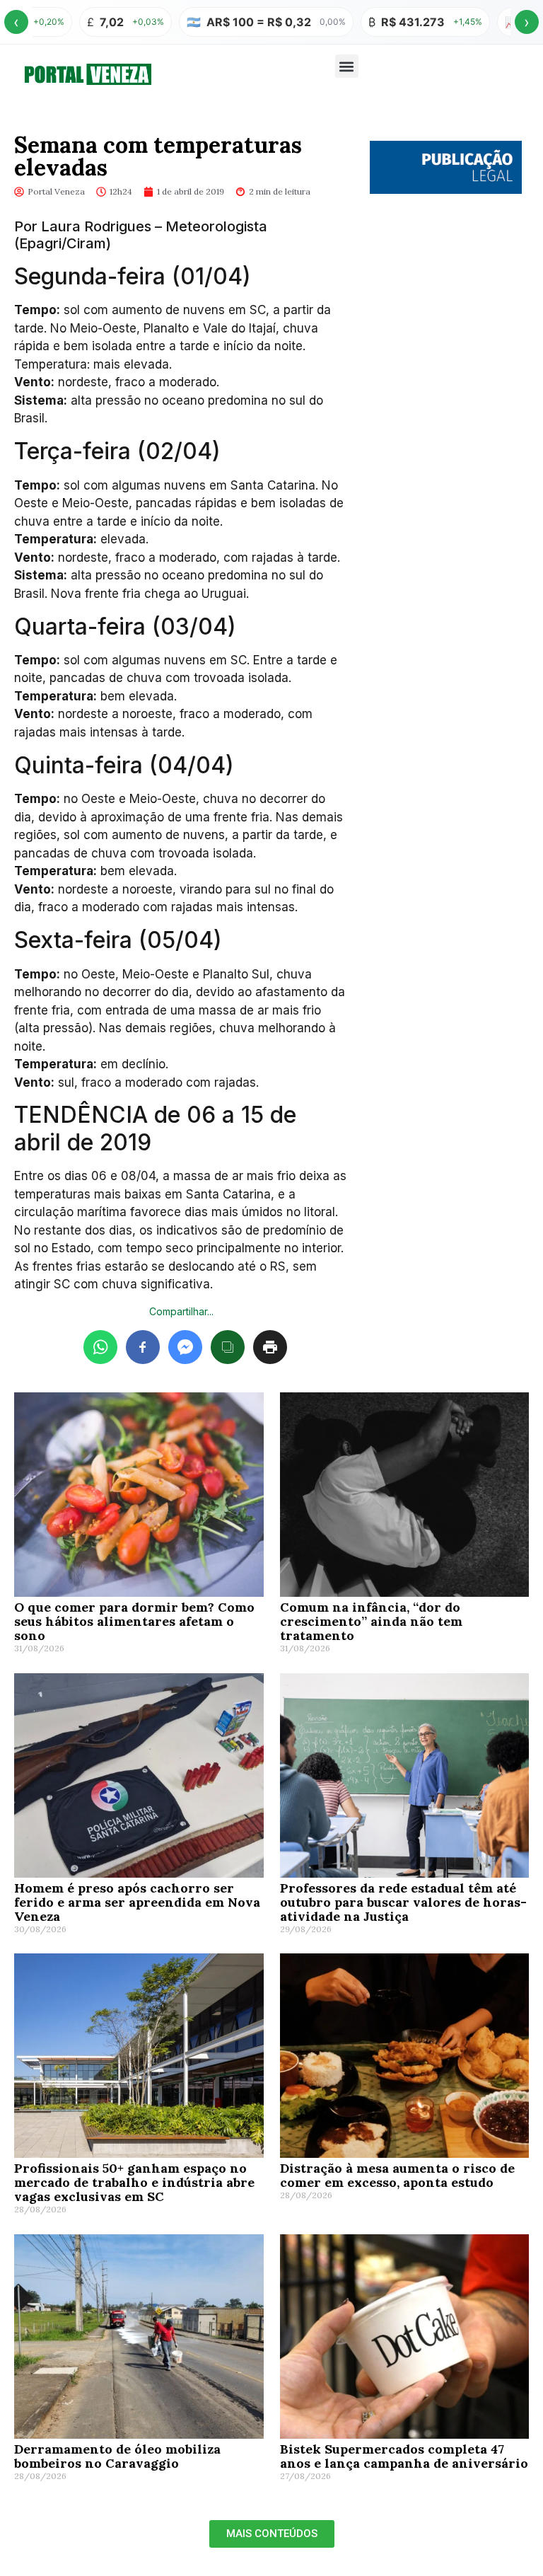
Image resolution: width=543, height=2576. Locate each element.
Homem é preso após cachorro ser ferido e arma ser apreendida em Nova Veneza (137, 1902)
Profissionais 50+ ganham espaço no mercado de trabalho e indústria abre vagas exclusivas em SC (134, 2182)
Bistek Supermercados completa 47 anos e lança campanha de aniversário (404, 2456)
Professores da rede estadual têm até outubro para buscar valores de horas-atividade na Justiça (403, 1902)
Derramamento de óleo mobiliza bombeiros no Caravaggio (117, 2456)
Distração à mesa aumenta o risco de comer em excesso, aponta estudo (397, 2175)
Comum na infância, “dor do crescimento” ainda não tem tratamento (371, 1621)
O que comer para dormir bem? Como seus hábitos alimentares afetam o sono (134, 1621)
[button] (347, 66)
